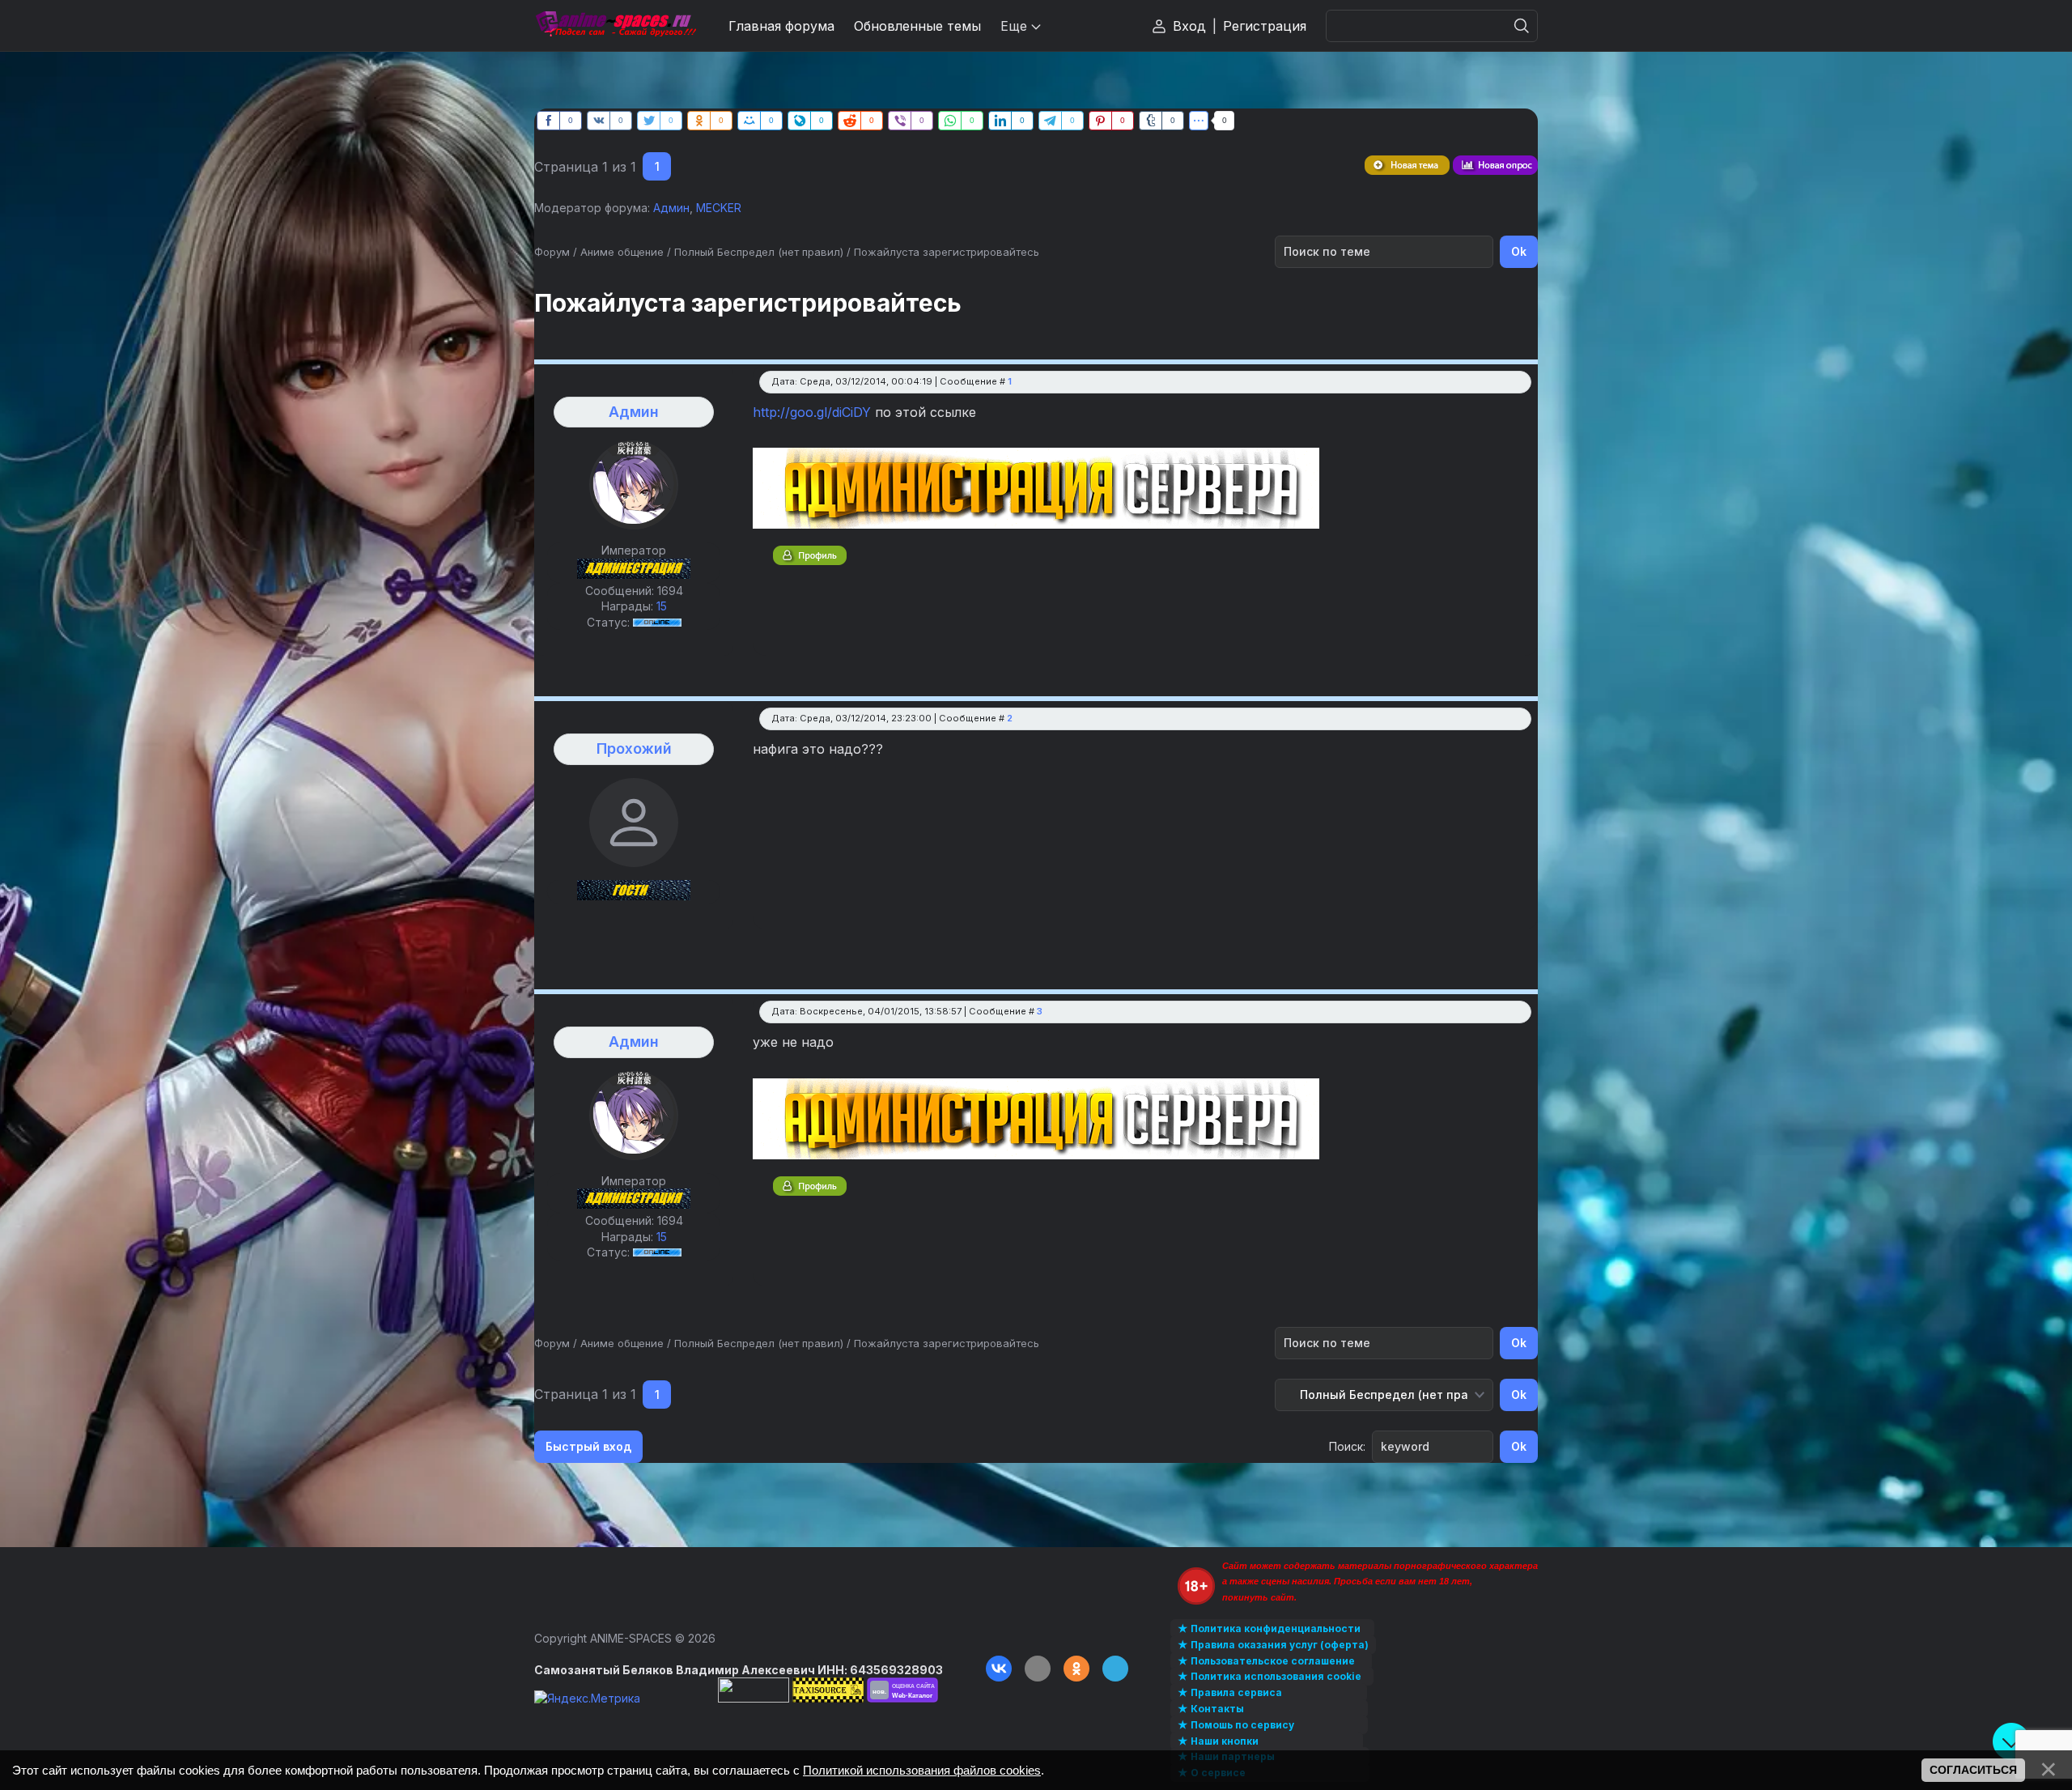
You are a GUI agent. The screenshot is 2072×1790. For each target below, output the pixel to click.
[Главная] (615, 26)
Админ (671, 208)
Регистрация (1265, 26)
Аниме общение (622, 252)
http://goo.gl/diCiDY (812, 412)
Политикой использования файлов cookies (922, 1770)
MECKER (719, 208)
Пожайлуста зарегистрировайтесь (947, 252)
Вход (1189, 26)
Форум (552, 252)
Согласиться (1973, 1770)
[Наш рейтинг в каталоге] (902, 1690)
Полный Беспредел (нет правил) (759, 252)
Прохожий (634, 748)
